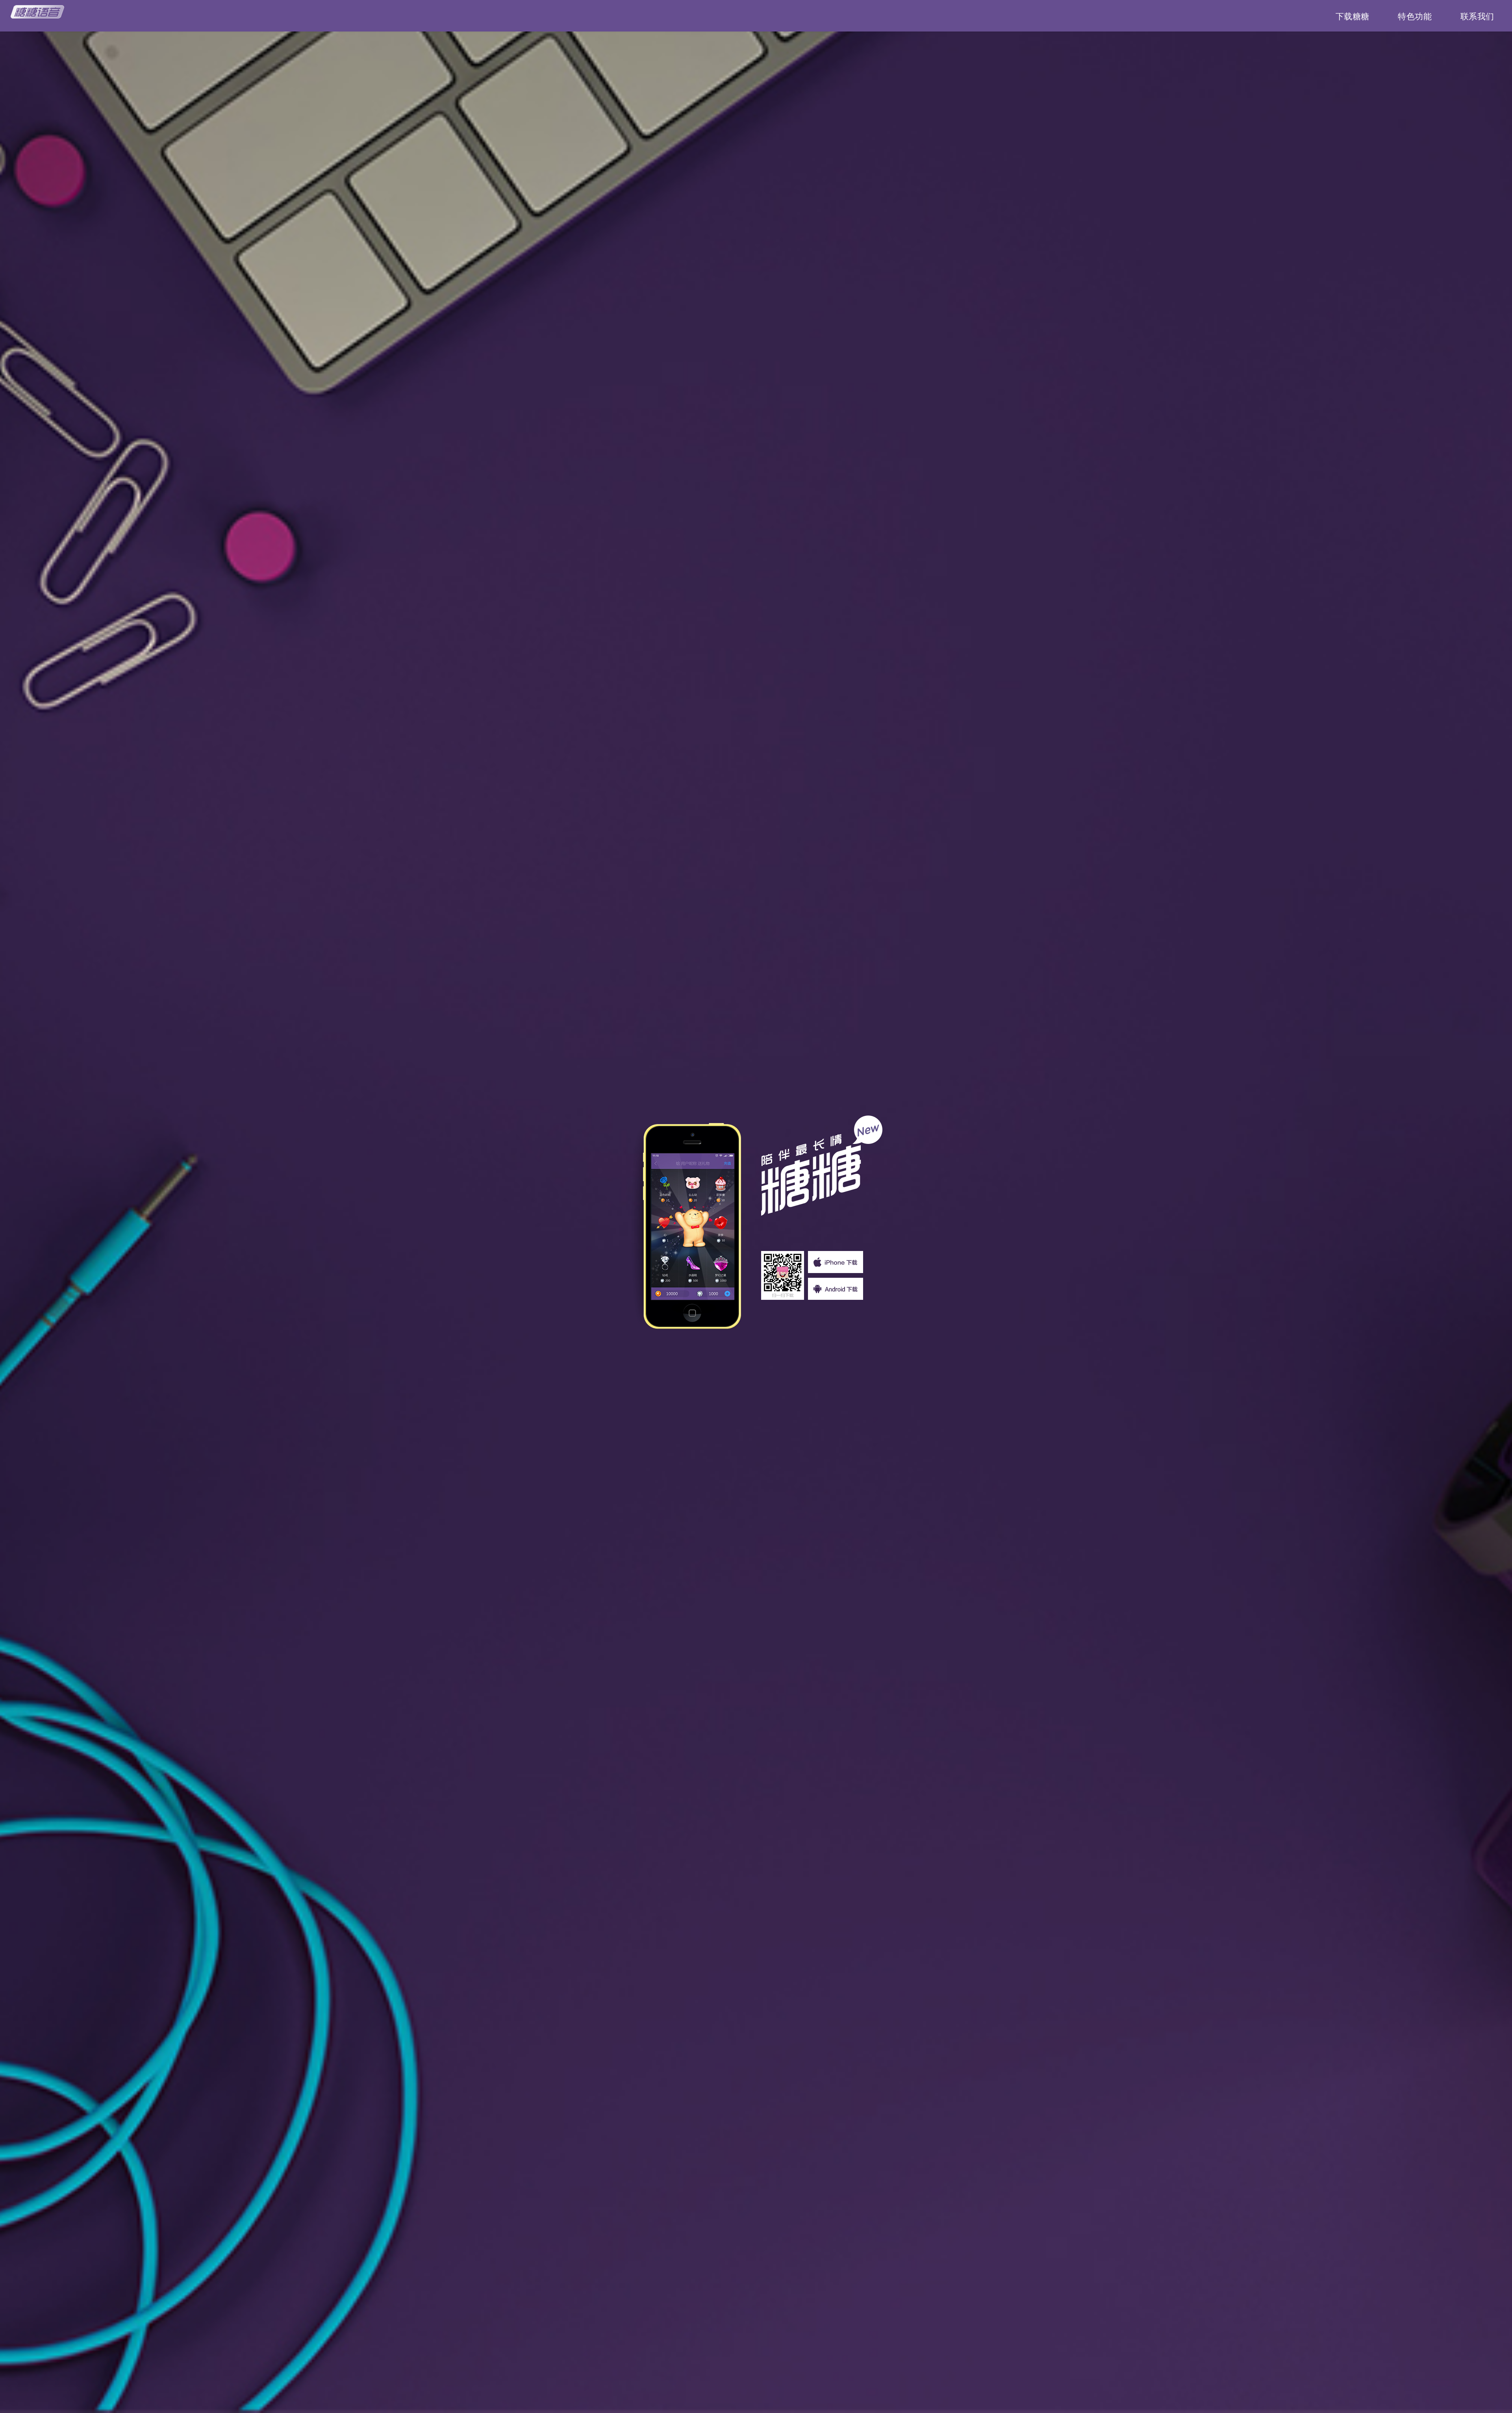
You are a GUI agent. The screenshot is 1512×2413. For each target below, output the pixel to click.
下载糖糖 (1353, 17)
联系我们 (1477, 17)
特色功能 (1415, 17)
